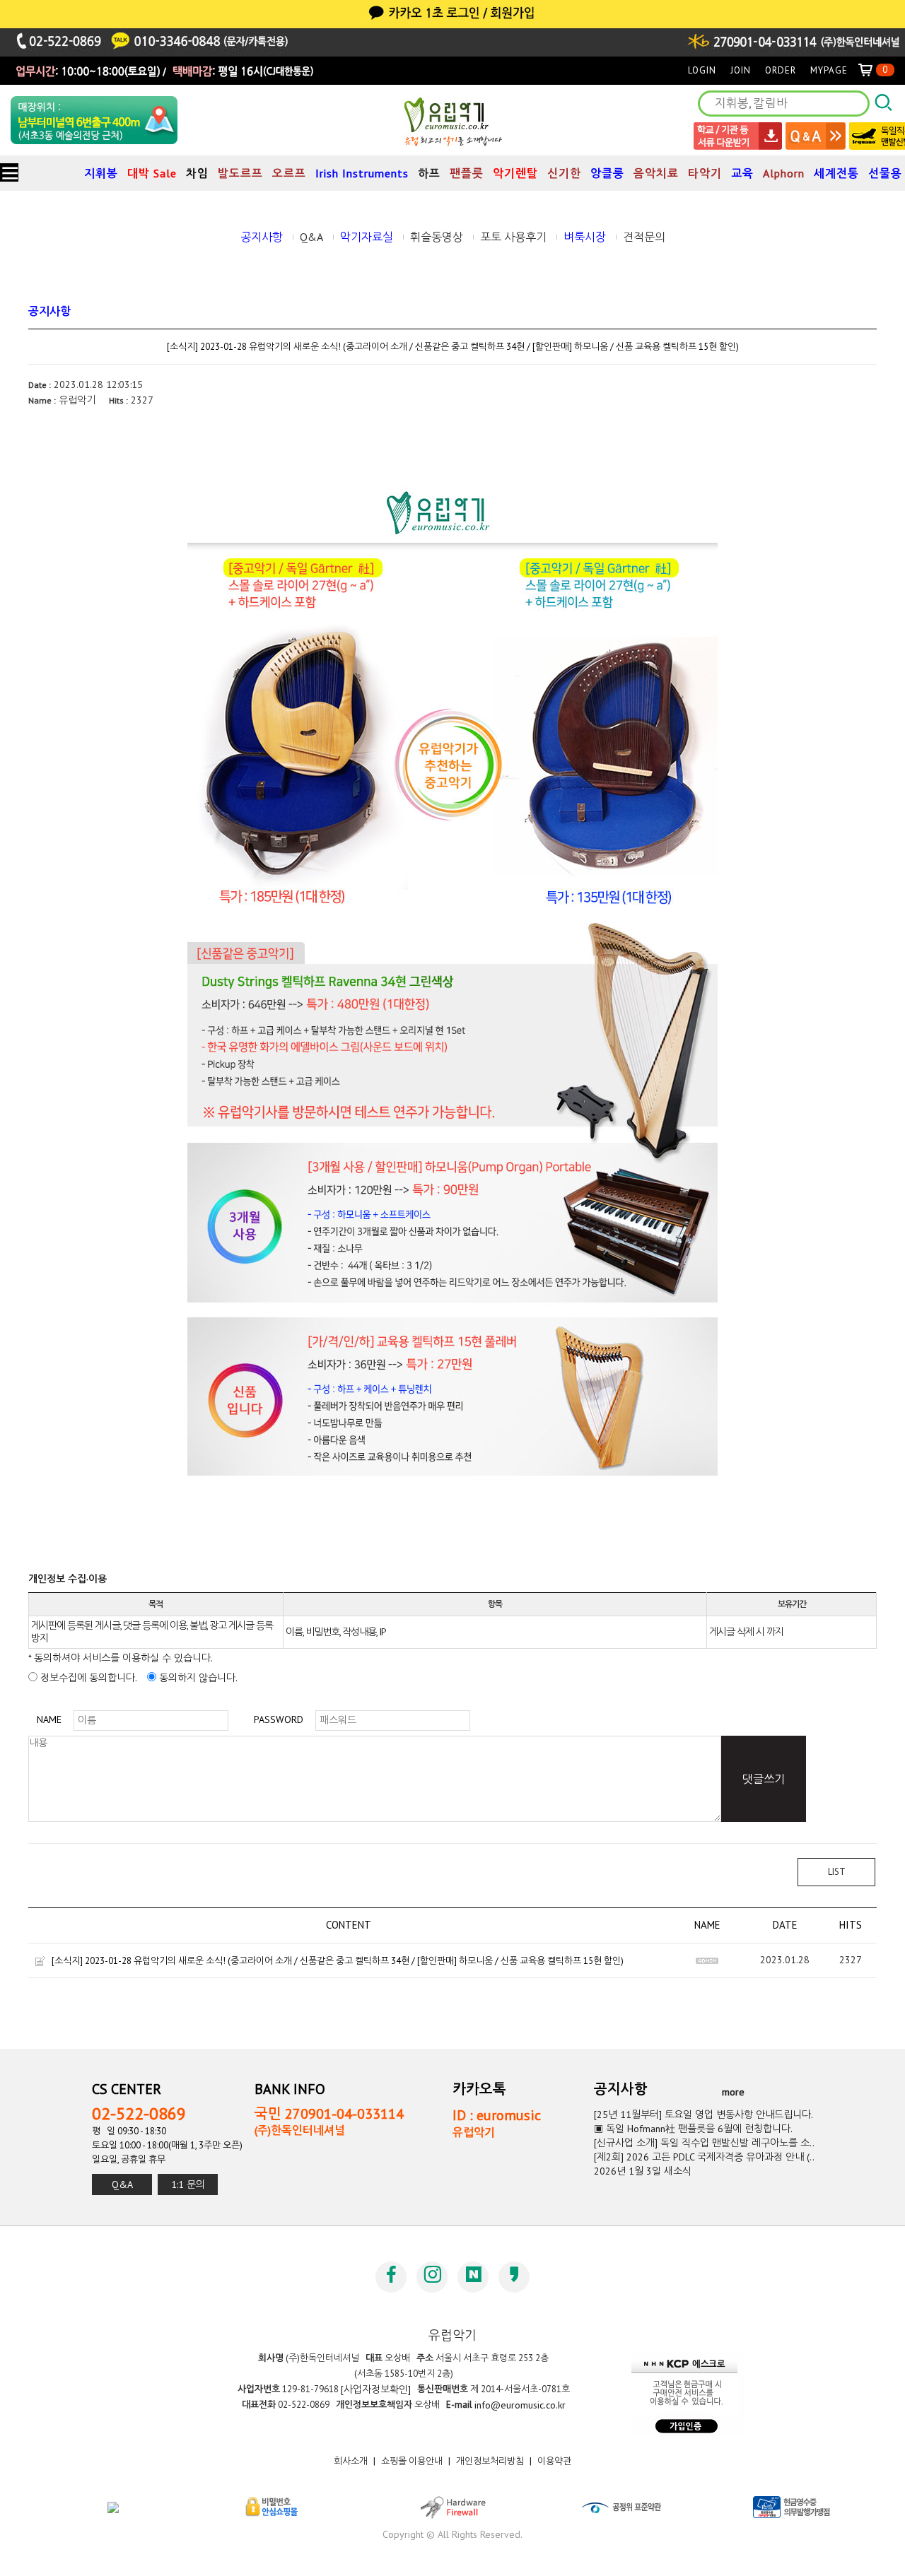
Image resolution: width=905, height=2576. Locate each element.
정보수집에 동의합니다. (87, 1678)
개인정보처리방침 (490, 2462)
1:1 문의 (188, 2184)
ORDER (781, 70)
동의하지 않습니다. (197, 1678)
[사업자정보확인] (376, 2389)
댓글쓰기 (764, 1779)
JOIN (741, 70)
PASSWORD (279, 1719)
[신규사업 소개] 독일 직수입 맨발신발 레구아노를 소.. (704, 2143)
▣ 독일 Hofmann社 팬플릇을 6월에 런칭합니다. (693, 2129)
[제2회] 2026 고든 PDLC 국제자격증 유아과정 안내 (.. (704, 2157)
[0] (871, 70)
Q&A (311, 237)
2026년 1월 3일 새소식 (643, 2171)
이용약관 (554, 2462)
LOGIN (702, 70)
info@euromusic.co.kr (520, 2405)
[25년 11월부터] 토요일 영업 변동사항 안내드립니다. (703, 2115)
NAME (49, 1719)
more (733, 2092)
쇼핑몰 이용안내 (412, 2462)
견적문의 (644, 237)
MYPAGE (829, 70)
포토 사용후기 (513, 237)
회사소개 (351, 2462)
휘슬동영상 (437, 237)
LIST (837, 1872)
